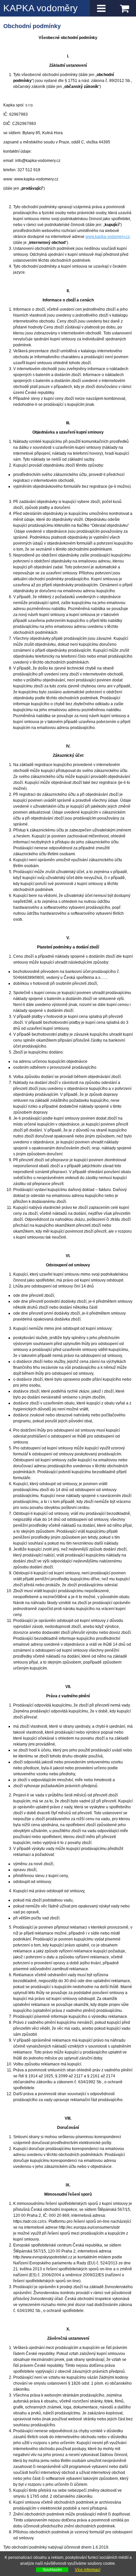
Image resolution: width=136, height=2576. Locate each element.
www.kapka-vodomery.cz (108, 237)
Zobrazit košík (124, 8)
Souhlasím (52, 2570)
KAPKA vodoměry (40, 8)
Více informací (88, 2570)
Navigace (101, 8)
